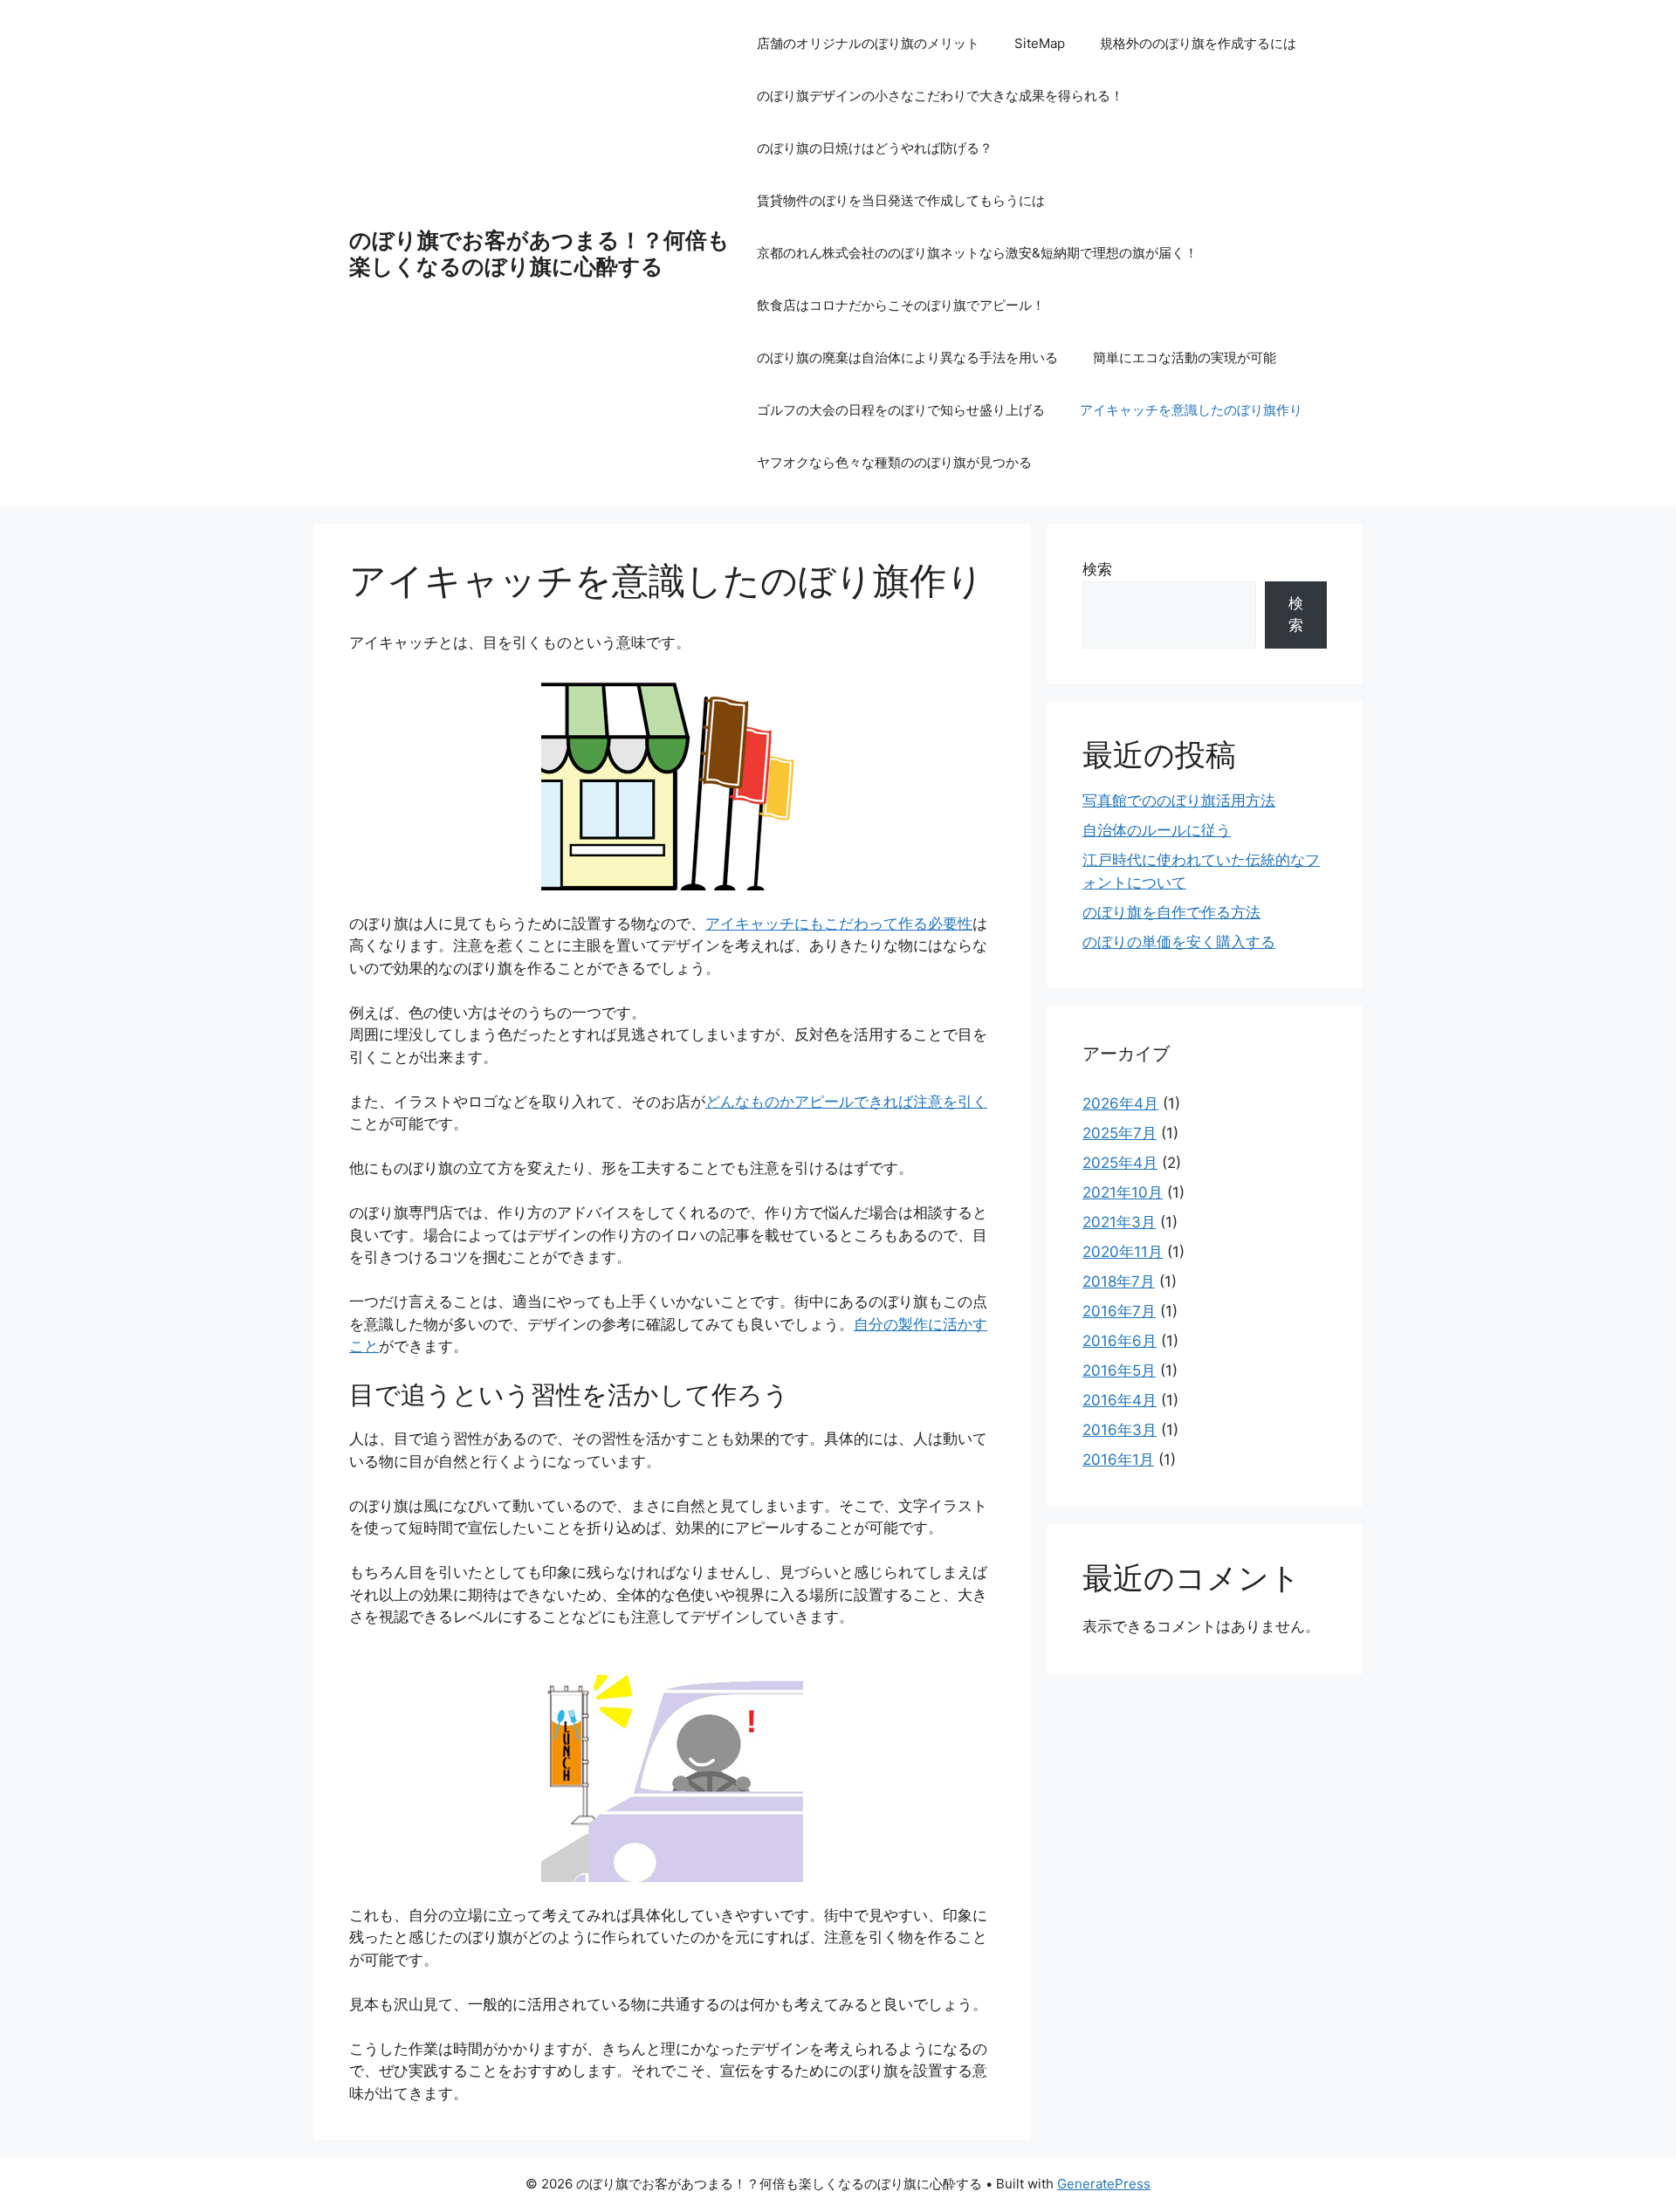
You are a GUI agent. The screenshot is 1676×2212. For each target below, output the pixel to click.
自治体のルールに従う (1157, 830)
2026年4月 (1120, 1103)
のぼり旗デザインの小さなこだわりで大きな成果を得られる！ (940, 96)
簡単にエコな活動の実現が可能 (1185, 357)
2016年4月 (1120, 1400)
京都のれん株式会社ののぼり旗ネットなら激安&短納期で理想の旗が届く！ (977, 253)
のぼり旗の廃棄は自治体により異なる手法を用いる (907, 357)
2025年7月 (1120, 1133)
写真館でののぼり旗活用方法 (1179, 800)
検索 (1097, 569)
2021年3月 (1119, 1222)
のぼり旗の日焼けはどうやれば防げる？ (875, 148)
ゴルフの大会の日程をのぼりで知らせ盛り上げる (901, 410)
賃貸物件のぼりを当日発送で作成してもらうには (901, 200)
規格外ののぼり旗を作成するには (1198, 43)
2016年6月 (1120, 1341)
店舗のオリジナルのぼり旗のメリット (868, 43)
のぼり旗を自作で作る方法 (1171, 912)
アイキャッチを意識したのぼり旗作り (1191, 410)
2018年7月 (1119, 1281)
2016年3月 (1120, 1430)
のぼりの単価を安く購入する (1179, 942)
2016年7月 (1119, 1311)
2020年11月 (1123, 1252)
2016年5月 (1119, 1370)
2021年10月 (1123, 1192)
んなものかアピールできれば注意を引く (846, 1102)
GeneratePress (1104, 2184)
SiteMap (1040, 43)
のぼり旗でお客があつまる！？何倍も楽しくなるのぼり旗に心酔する (539, 253)
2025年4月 (1120, 1163)
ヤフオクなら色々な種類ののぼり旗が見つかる (894, 462)
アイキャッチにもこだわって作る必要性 (839, 924)
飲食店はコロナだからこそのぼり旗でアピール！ (901, 305)
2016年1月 (1118, 1460)
